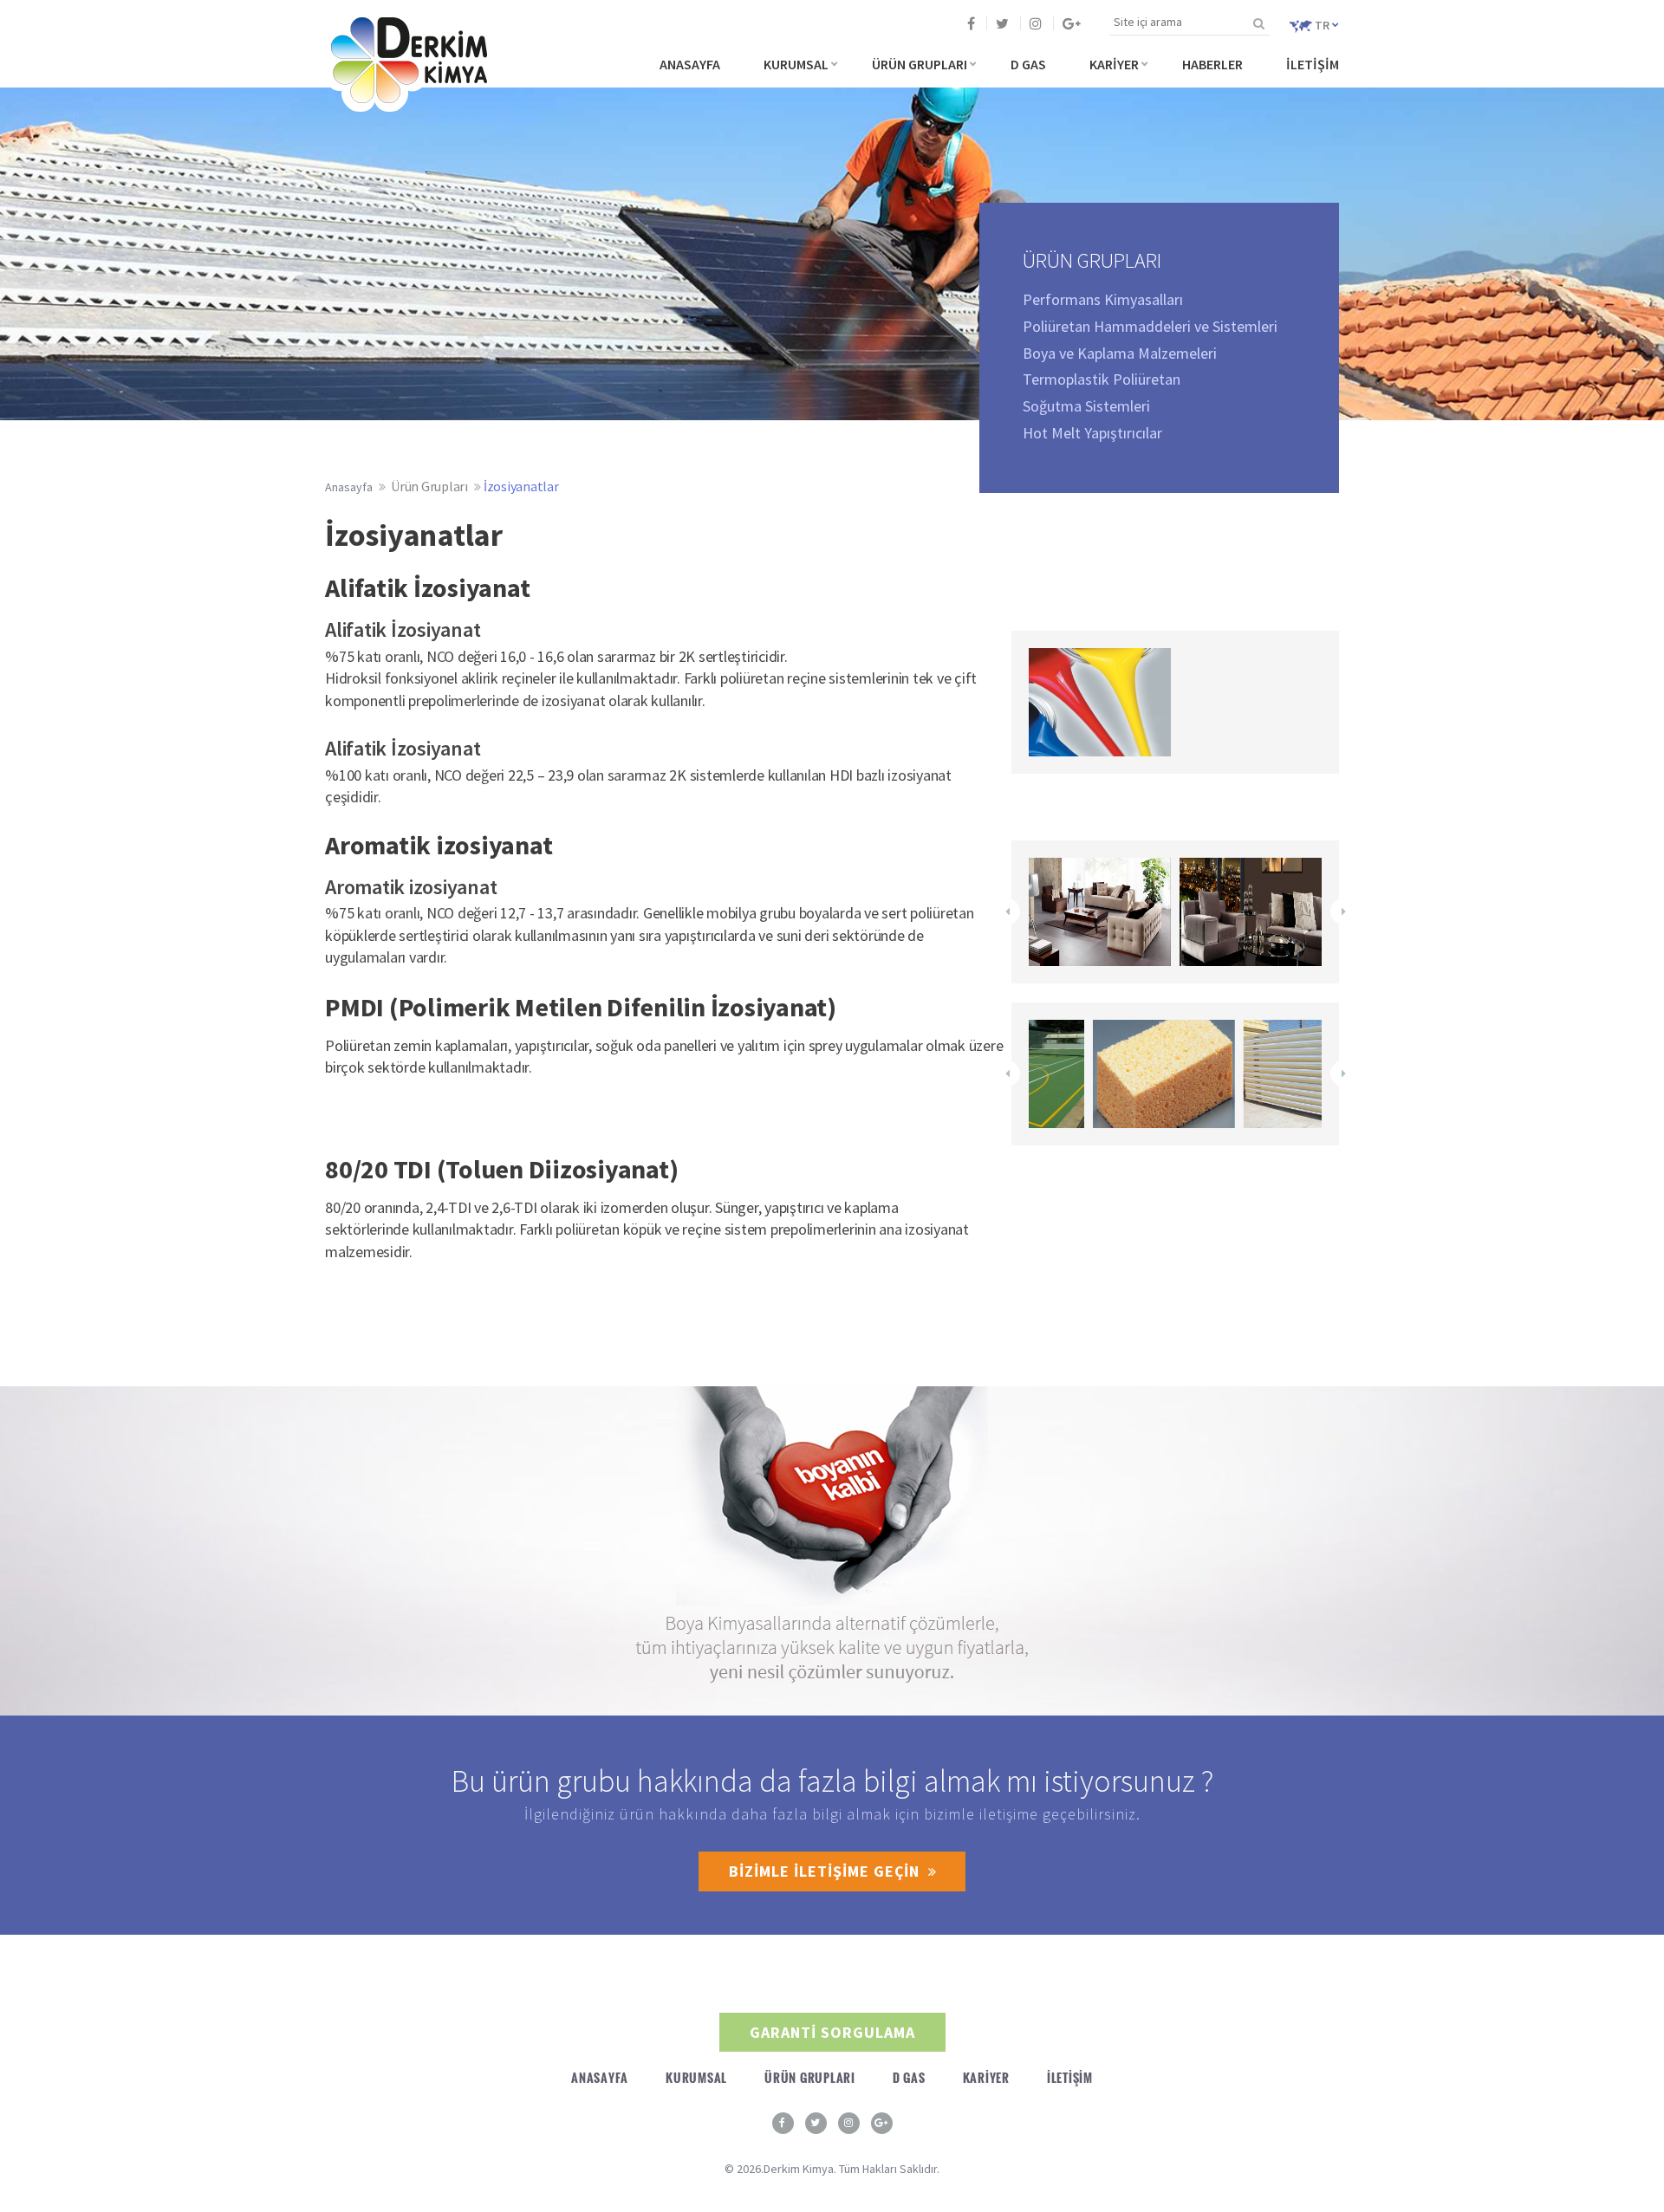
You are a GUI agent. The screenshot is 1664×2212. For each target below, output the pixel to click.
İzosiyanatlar (521, 486)
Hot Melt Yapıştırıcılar (1092, 433)
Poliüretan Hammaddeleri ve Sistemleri (1150, 326)
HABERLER (1212, 64)
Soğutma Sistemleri (1086, 406)
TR (1322, 25)
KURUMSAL (796, 64)
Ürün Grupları (429, 486)
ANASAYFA (690, 64)
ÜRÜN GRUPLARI (920, 64)
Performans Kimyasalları (1103, 299)
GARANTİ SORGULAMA (832, 2032)
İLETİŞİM (1313, 64)
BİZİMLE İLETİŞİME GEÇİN (824, 1871)
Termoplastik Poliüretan (1102, 379)
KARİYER (1114, 64)
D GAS (1028, 64)
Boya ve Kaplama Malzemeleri (1120, 353)
